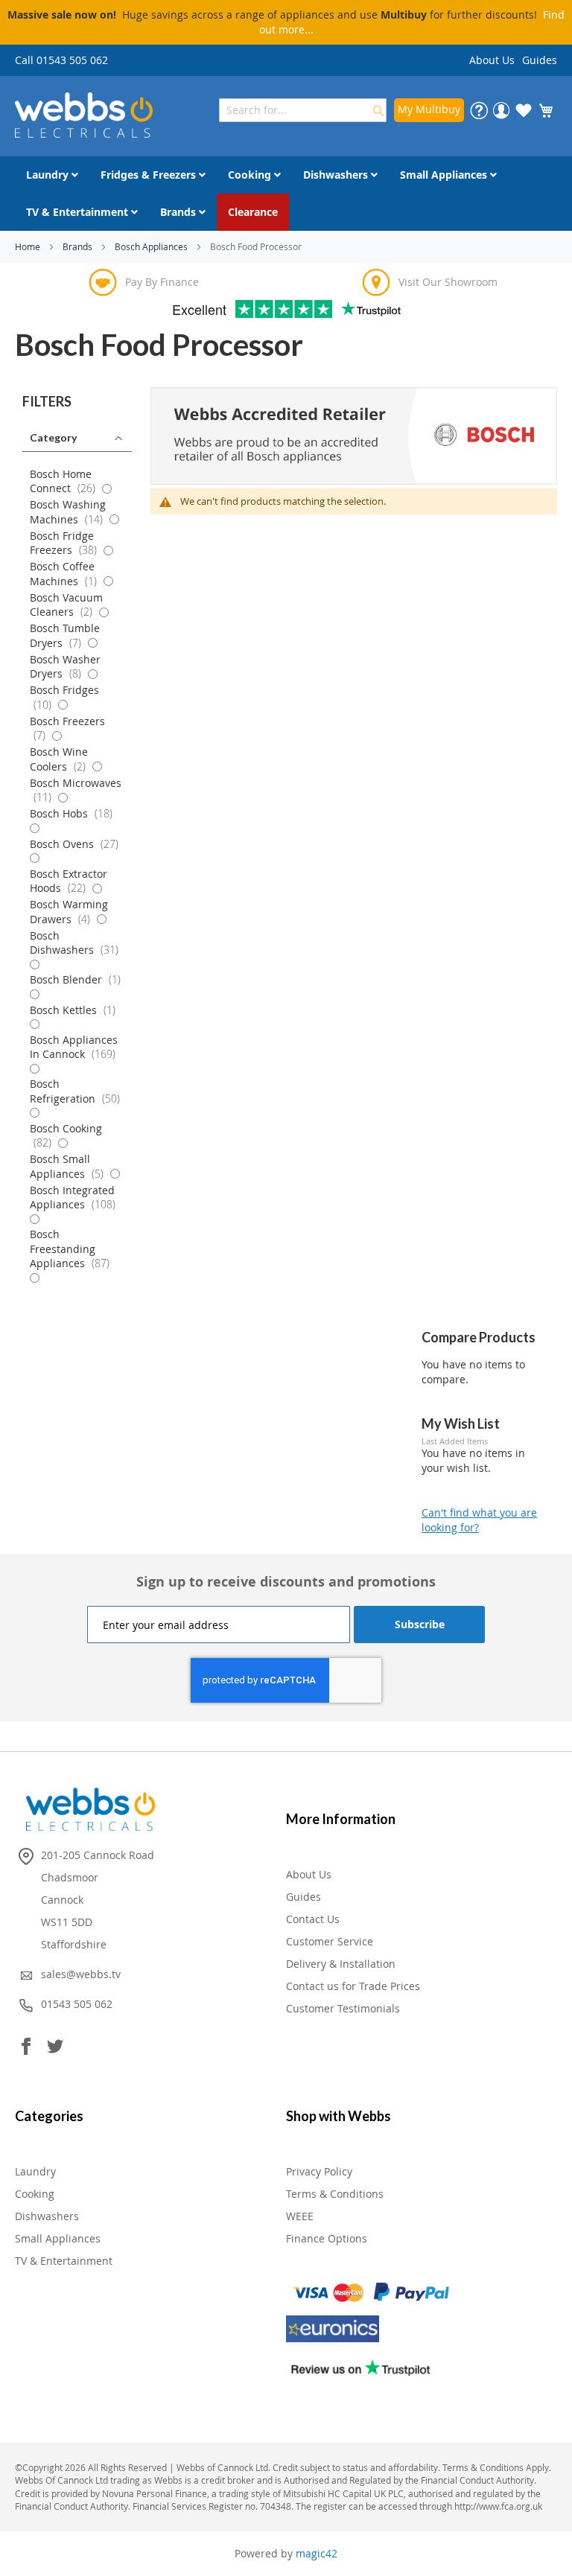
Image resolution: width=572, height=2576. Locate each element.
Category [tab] (53, 437)
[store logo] (84, 115)
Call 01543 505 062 (61, 60)
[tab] (77, 402)
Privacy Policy (319, 2171)
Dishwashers (47, 2216)
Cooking (35, 2194)
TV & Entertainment (64, 2261)
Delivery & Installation (341, 1964)
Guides (540, 60)
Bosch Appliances (152, 246)
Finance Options (327, 2238)
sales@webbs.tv (81, 1974)
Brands (79, 246)
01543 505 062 (77, 2004)
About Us (492, 60)
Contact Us (313, 1919)
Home (29, 246)
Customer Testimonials (343, 2008)
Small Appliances (58, 2238)
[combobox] (303, 110)
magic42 (317, 2553)
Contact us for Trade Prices (353, 1986)
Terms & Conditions (335, 2194)
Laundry (35, 2171)
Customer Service (330, 1941)
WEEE (300, 2216)
